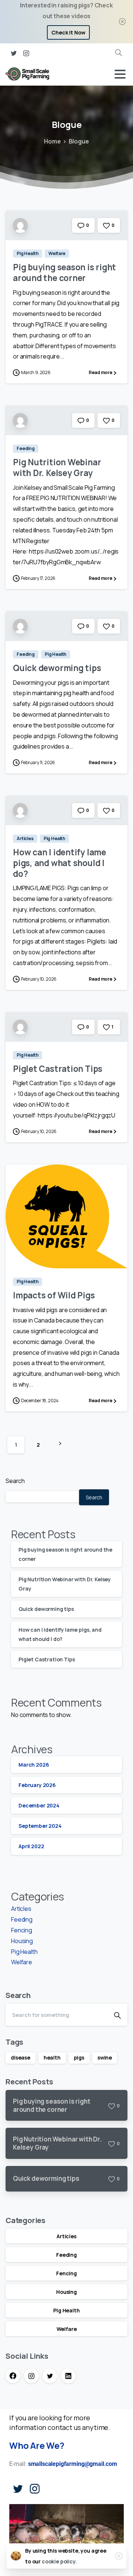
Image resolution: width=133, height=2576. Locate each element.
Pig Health (24, 1952)
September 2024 (40, 1826)
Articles (21, 1909)
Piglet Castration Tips (58, 1069)
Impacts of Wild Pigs (54, 1295)
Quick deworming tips (57, 668)
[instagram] (26, 53)
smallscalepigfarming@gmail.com (73, 2464)
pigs (79, 2058)
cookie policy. (59, 2561)
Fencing (22, 1930)
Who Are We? (37, 2445)
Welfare (22, 1962)
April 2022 (31, 1846)
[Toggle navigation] (120, 74)
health (52, 2058)
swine (105, 2058)
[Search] (119, 53)
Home (52, 141)
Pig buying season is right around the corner (64, 273)
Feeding (22, 1919)
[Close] (122, 22)
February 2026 (37, 1785)
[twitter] (14, 53)
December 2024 (39, 1805)
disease (21, 2058)
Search (15, 1481)
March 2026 (34, 1765)
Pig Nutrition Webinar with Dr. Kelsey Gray (57, 468)
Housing (22, 1941)
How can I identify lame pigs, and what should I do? (59, 863)
